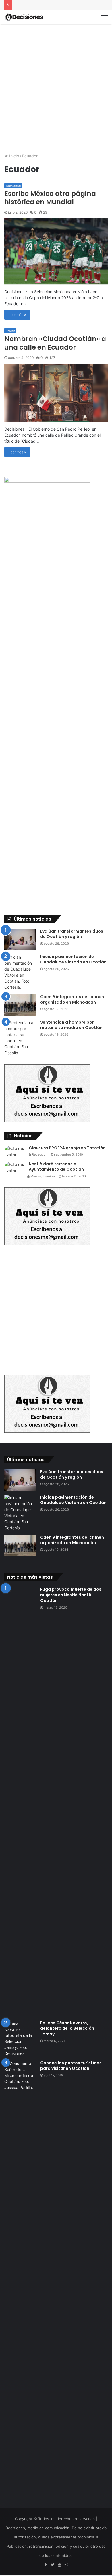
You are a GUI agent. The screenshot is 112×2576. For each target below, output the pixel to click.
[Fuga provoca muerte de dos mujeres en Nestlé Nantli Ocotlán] (20, 1802)
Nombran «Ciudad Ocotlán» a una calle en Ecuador (55, 343)
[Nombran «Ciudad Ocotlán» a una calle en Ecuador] (56, 393)
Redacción (39, 1154)
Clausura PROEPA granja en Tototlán (67, 1148)
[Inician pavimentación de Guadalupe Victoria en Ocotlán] (20, 972)
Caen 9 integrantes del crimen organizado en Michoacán (72, 1000)
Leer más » (17, 315)
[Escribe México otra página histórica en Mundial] (56, 251)
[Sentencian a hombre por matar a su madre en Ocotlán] (20, 1038)
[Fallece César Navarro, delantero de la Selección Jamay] (20, 2038)
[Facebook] (46, 2565)
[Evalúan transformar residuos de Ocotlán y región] (20, 939)
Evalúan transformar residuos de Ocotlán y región (72, 934)
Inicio (13, 156)
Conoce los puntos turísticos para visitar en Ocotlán (71, 2066)
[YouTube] (59, 2565)
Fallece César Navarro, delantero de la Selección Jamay (67, 2028)
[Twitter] (53, 2565)
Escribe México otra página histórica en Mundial (50, 198)
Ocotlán (10, 331)
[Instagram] (66, 2565)
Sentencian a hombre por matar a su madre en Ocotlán (71, 1025)
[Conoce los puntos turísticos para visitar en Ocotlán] (20, 2275)
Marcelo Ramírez (43, 1176)
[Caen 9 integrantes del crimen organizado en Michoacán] (20, 1005)
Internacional (13, 186)
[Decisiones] (24, 17)
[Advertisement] (56, 86)
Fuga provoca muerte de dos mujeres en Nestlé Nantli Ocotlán (71, 1595)
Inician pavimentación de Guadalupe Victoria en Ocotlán (73, 959)
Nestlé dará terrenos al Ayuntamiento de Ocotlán (56, 1167)
